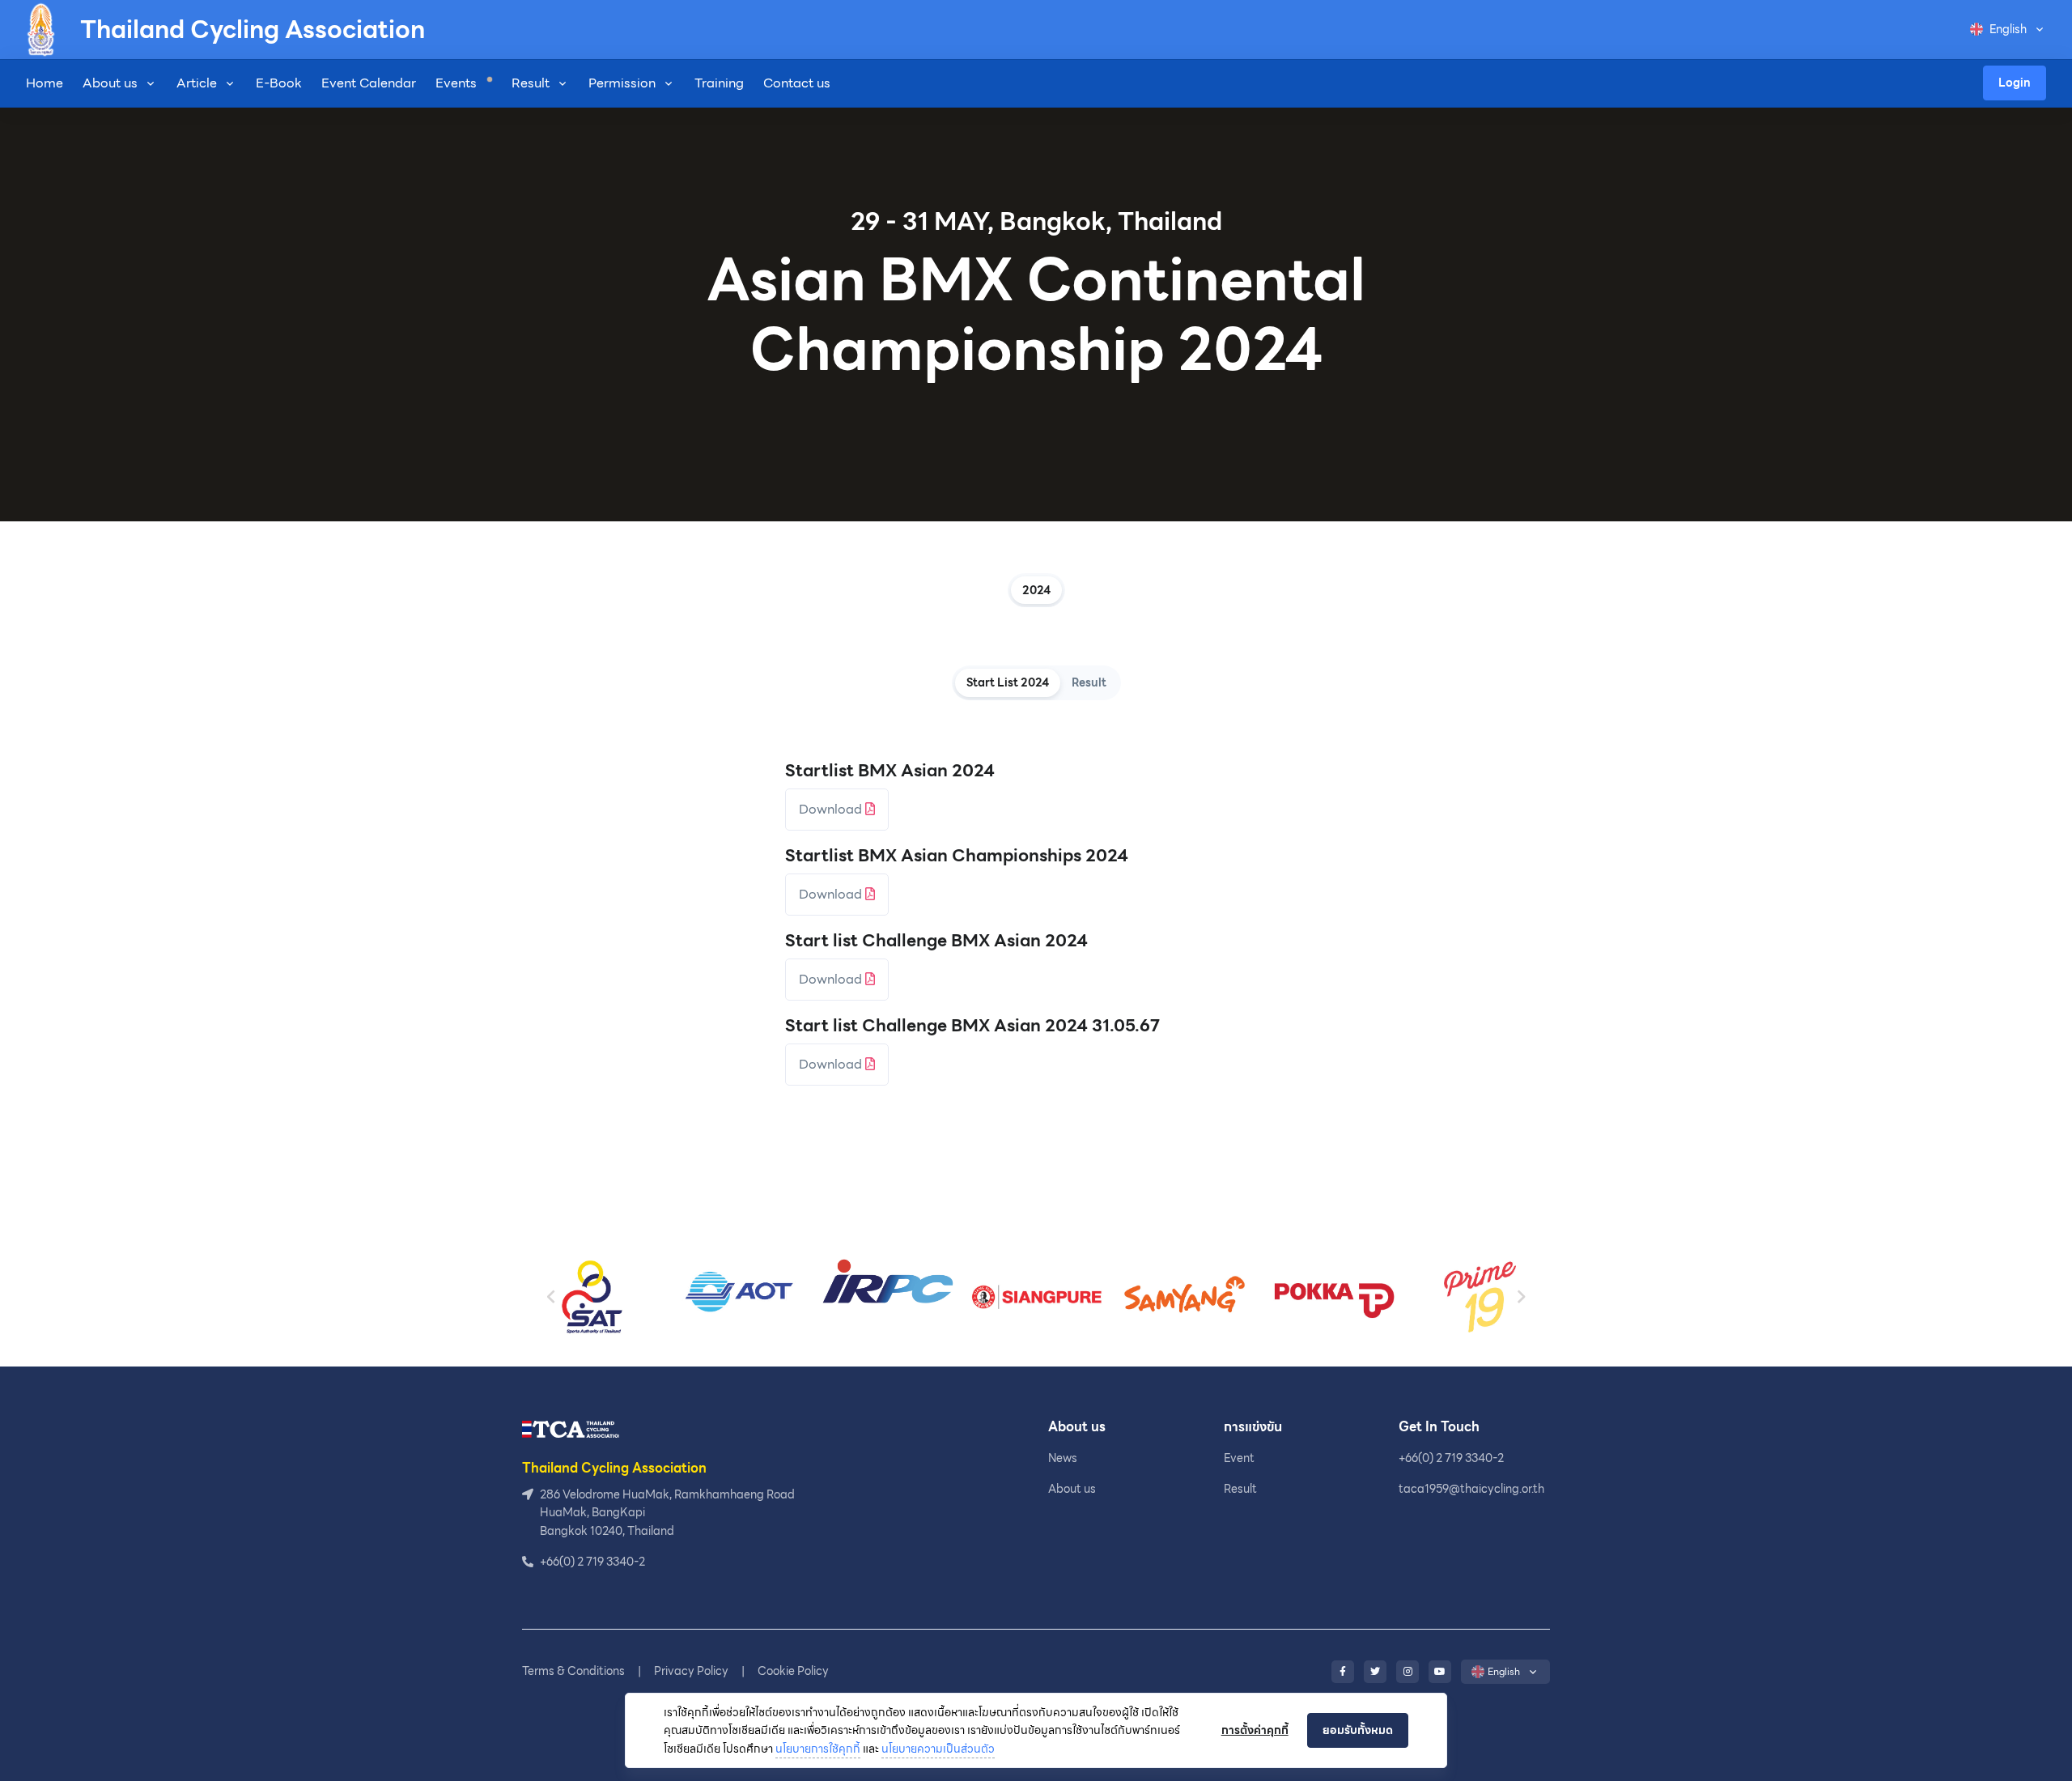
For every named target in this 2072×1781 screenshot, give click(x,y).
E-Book (279, 83)
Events (458, 83)
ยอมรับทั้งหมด (1358, 1730)
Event (1239, 1458)
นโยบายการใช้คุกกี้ (818, 1749)
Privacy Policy (691, 1671)
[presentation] (551, 1297)
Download (832, 809)
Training (719, 83)
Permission (622, 83)
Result (531, 83)
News (1063, 1458)
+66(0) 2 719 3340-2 (1451, 1458)
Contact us (797, 83)
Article (197, 83)
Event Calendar (369, 83)
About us (110, 83)
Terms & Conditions (573, 1671)
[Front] (571, 1428)
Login (2015, 83)
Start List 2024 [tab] (1008, 682)
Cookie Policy (793, 1671)
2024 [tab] (1036, 590)
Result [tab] (1089, 682)
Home (45, 83)
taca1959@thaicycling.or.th (1471, 1489)
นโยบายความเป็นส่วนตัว (938, 1749)
